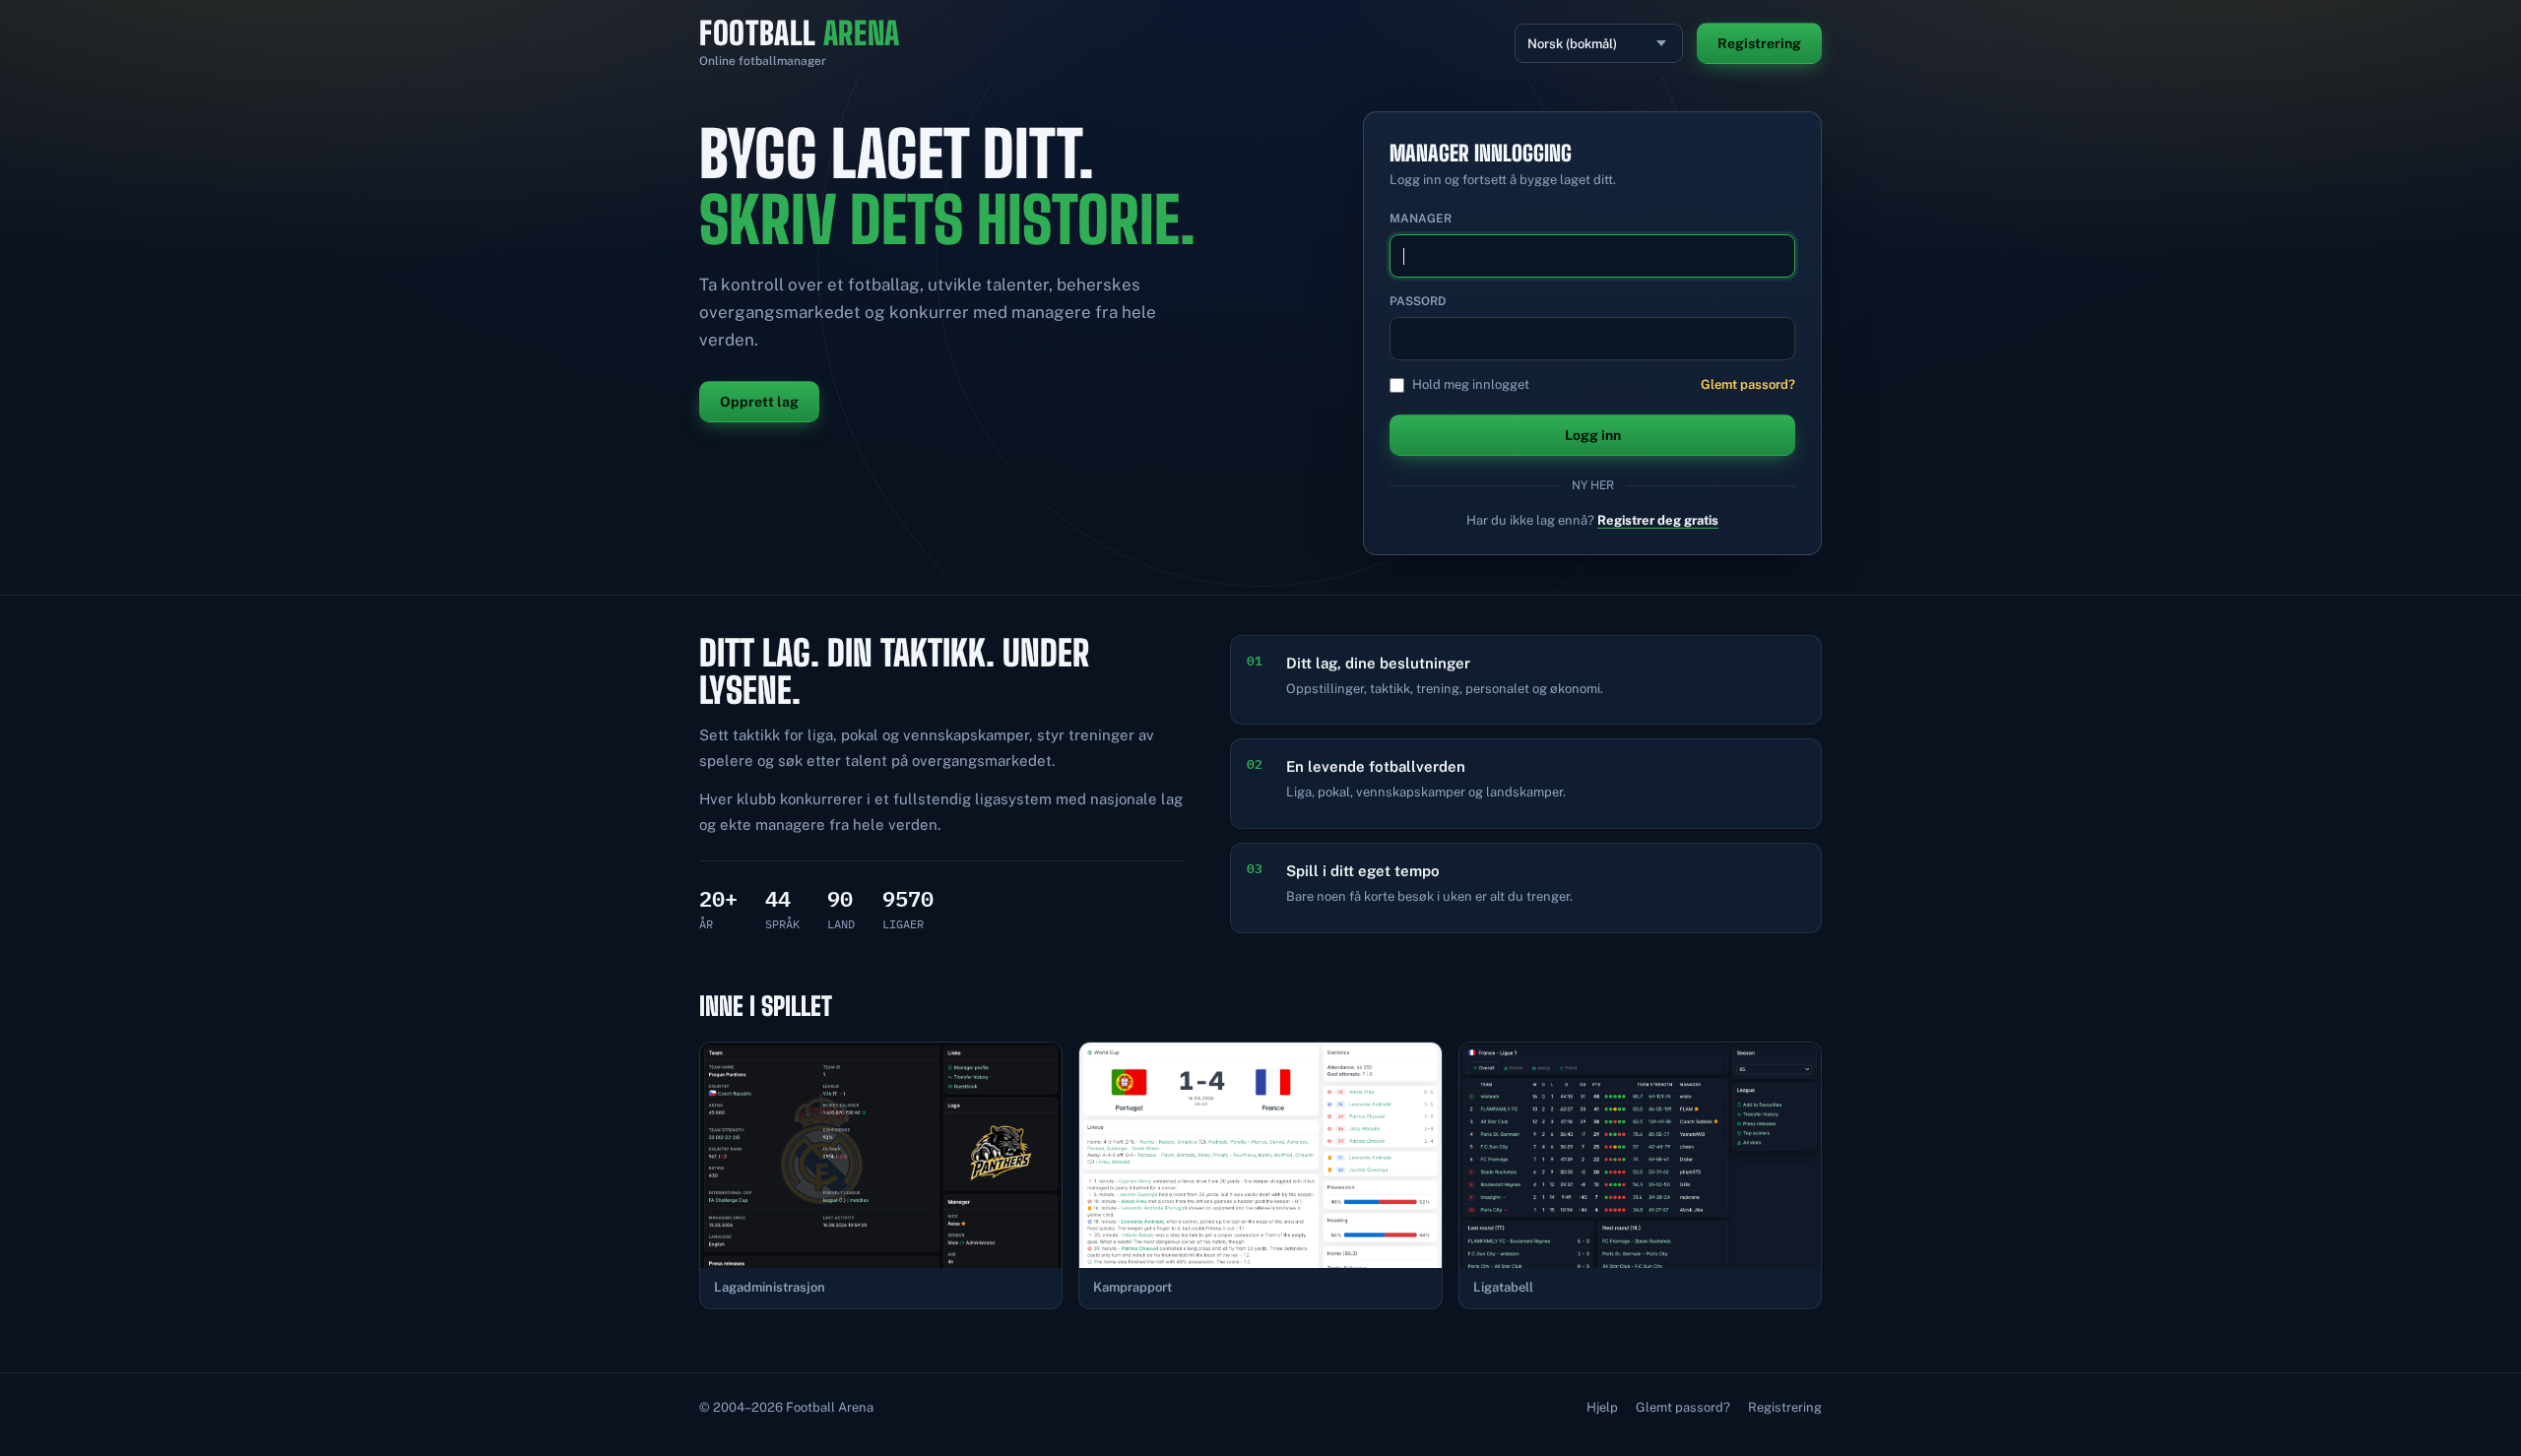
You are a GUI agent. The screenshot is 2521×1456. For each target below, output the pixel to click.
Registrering (1759, 43)
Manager (1421, 219)
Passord (1418, 301)
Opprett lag (759, 402)
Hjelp (1602, 1407)
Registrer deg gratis (1658, 520)
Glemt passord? (1748, 384)
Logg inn (1593, 435)
